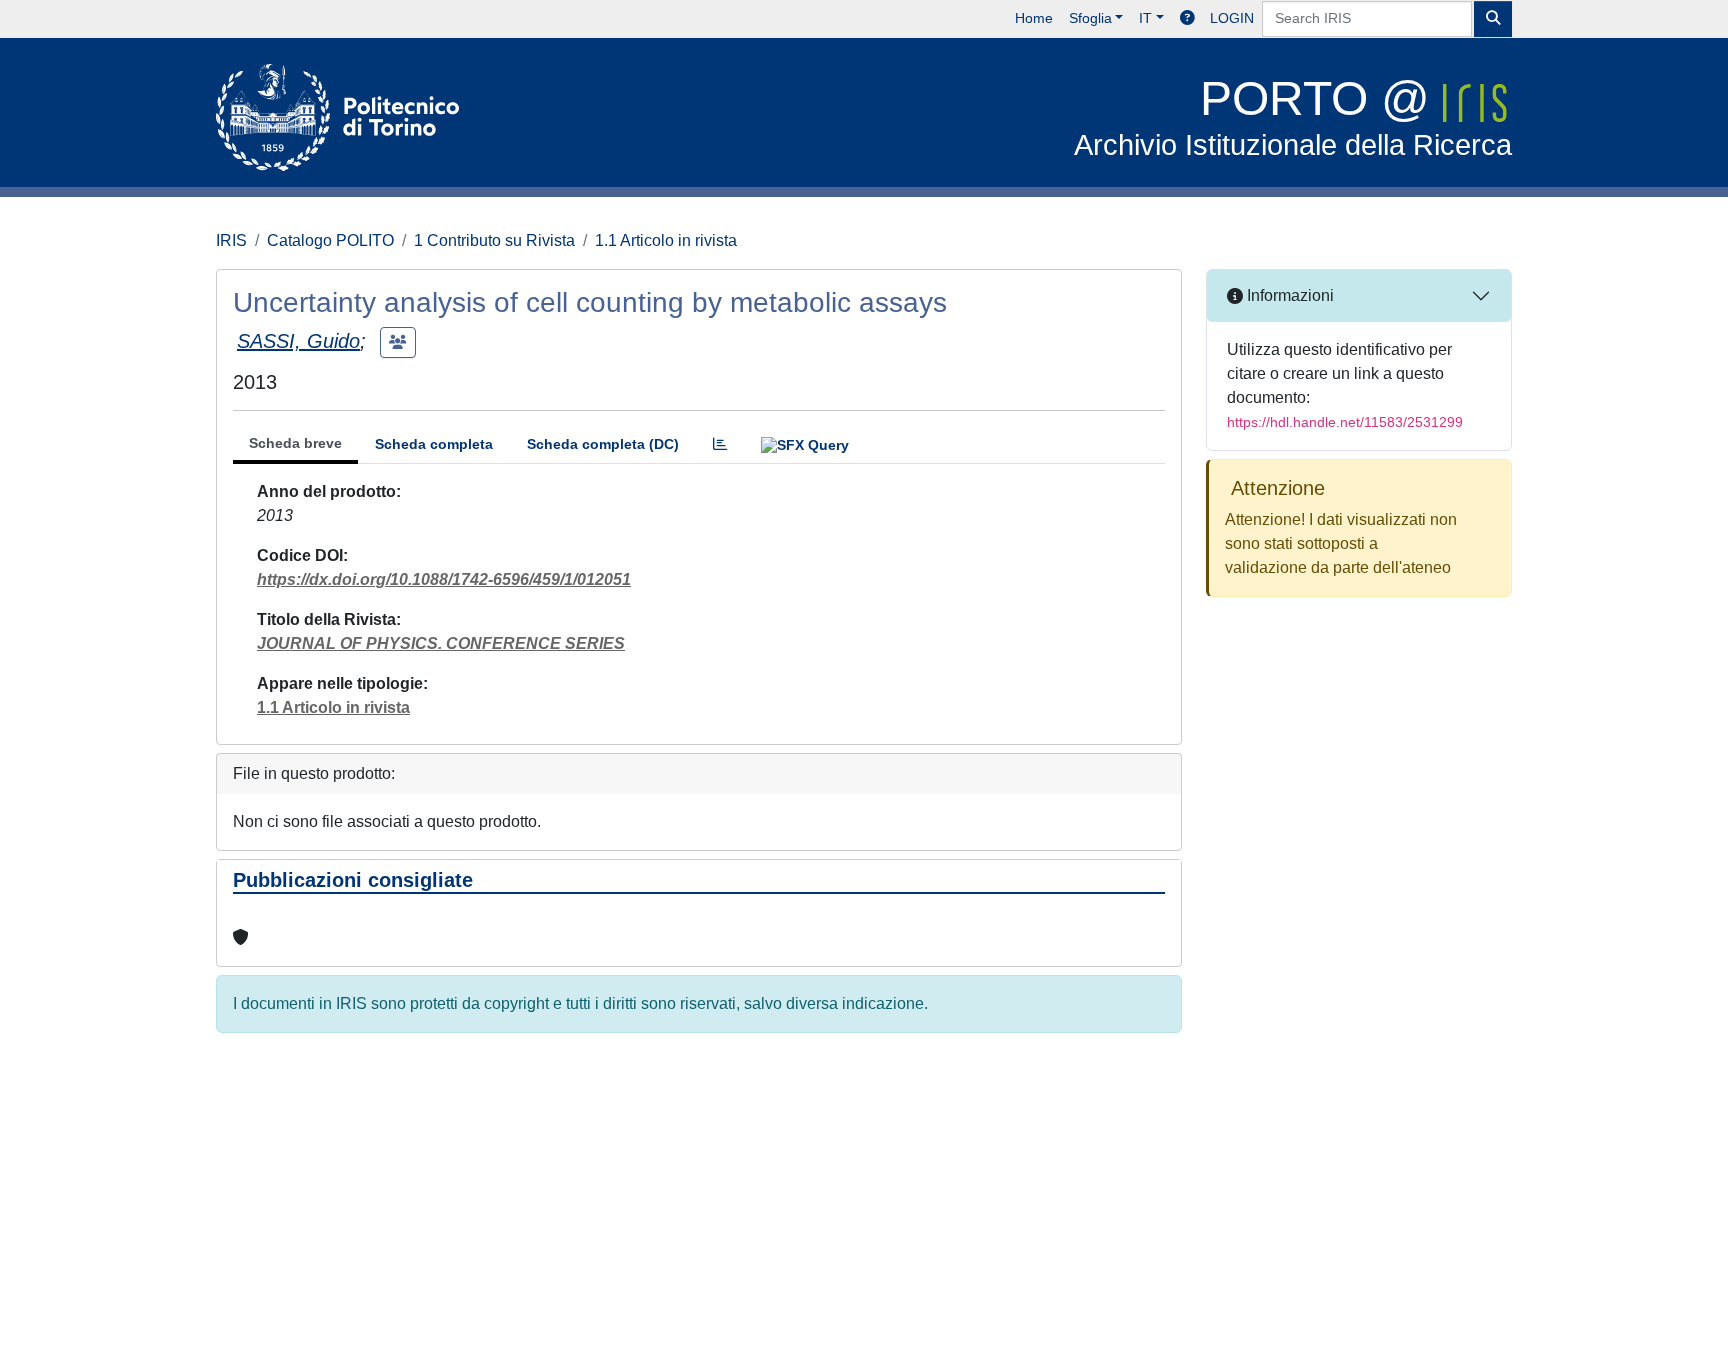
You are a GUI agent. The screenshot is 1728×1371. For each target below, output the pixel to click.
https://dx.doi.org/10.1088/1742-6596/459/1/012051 (444, 579)
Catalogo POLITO (330, 240)
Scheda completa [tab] (434, 444)
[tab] (720, 444)
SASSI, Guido (298, 341)
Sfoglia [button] (1090, 18)
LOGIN (1232, 18)
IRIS (231, 240)
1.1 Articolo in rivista (666, 240)
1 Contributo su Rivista (494, 240)
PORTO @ (1293, 116)
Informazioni (1288, 295)
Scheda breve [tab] (295, 443)
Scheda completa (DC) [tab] (603, 444)
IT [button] (1145, 18)
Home (1034, 18)
